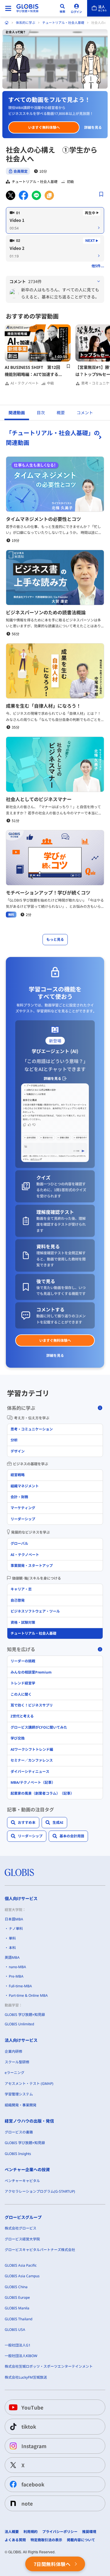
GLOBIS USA (15, 2330)
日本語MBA (14, 1919)
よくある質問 (15, 2540)
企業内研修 (13, 2051)
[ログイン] (77, 8)
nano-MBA (17, 1967)
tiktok (29, 2426)
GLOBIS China (16, 2287)
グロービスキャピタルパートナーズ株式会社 (40, 2250)
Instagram (34, 2446)
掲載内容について (81, 2540)
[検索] (62, 8)
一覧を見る (55, 437)
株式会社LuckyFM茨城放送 (26, 2377)
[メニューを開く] (8, 8)
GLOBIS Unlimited (19, 2024)
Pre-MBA (16, 1976)
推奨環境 (89, 2532)
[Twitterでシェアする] (11, 195)
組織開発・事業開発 (21, 2105)
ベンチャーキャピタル (22, 2181)
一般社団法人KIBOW (21, 2356)
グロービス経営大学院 (22, 2239)
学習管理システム (19, 2094)
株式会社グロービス (21, 2228)
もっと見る (55, 939)
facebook (33, 2484)
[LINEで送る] (36, 195)
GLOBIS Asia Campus (22, 2276)
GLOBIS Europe (17, 2297)
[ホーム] (7, 23)
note (27, 2503)
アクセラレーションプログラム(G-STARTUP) (40, 2191)
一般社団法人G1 (18, 2345)
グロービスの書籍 (19, 2132)
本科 (12, 1948)
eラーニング (15, 2073)
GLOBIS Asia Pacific (21, 2265)
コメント (85, 413)
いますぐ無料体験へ (44, 127)
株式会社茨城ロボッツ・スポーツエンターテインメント (49, 2366)
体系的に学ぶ (26, 23)
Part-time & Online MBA (28, 1995)
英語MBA (12, 1957)
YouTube (32, 2407)
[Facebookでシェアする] (23, 195)
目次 (41, 413)
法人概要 (12, 2532)
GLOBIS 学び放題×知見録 (25, 2015)
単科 (12, 1938)
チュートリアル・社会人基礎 (63, 23)
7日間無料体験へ (52, 2564)
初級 (70, 181)
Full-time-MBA (20, 1986)
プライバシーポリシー (60, 2532)
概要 (61, 413)
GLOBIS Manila (17, 2308)
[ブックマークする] (101, 194)
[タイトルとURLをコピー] (49, 195)
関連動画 (17, 413)
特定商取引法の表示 (46, 2540)
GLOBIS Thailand (18, 2319)
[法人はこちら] (99, 8)
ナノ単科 (16, 1929)
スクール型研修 (17, 2062)
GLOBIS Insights (18, 2154)
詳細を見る (93, 127)
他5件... (98, 266)
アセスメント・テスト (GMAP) (29, 2084)
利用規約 (31, 2532)
